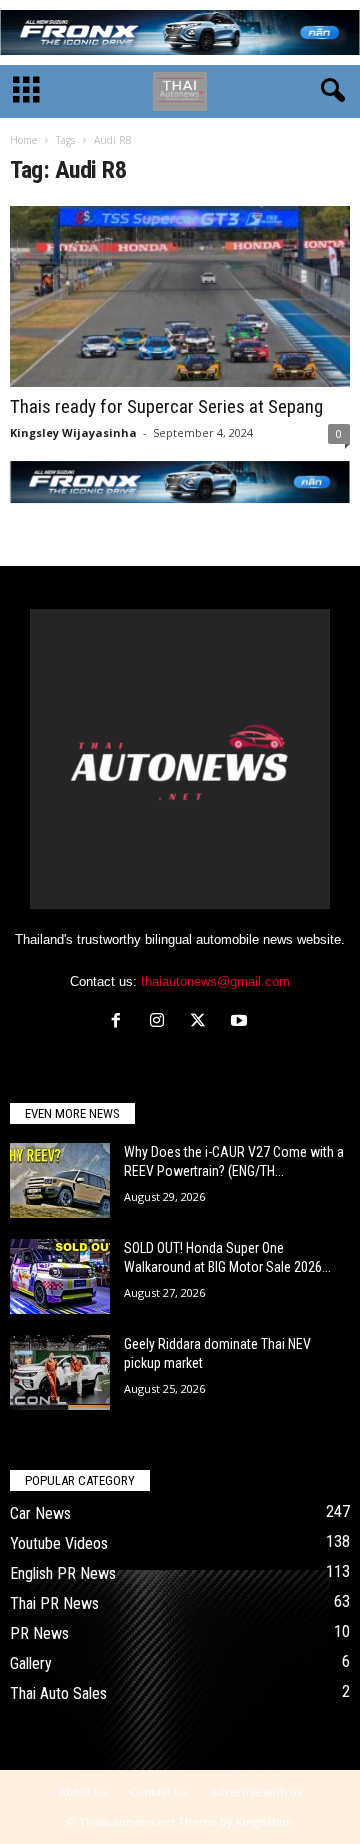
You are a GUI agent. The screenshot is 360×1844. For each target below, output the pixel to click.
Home (23, 140)
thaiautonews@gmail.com (215, 981)
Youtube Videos (59, 1543)
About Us (83, 1791)
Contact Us (158, 1791)
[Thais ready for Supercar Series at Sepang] (180, 296)
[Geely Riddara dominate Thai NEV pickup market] (60, 1372)
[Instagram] (161, 1022)
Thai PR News (54, 1603)
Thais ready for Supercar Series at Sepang (166, 406)
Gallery (31, 1663)
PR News (39, 1633)
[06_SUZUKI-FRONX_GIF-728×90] (180, 32)
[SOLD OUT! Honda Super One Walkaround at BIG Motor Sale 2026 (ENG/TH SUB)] (60, 1276)
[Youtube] (241, 1022)
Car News (40, 1513)
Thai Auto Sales (58, 1693)
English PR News (63, 1573)
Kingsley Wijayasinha (73, 432)
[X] (202, 1022)
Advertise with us (256, 1791)
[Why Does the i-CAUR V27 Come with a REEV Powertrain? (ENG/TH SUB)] (60, 1180)
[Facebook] (120, 1022)
